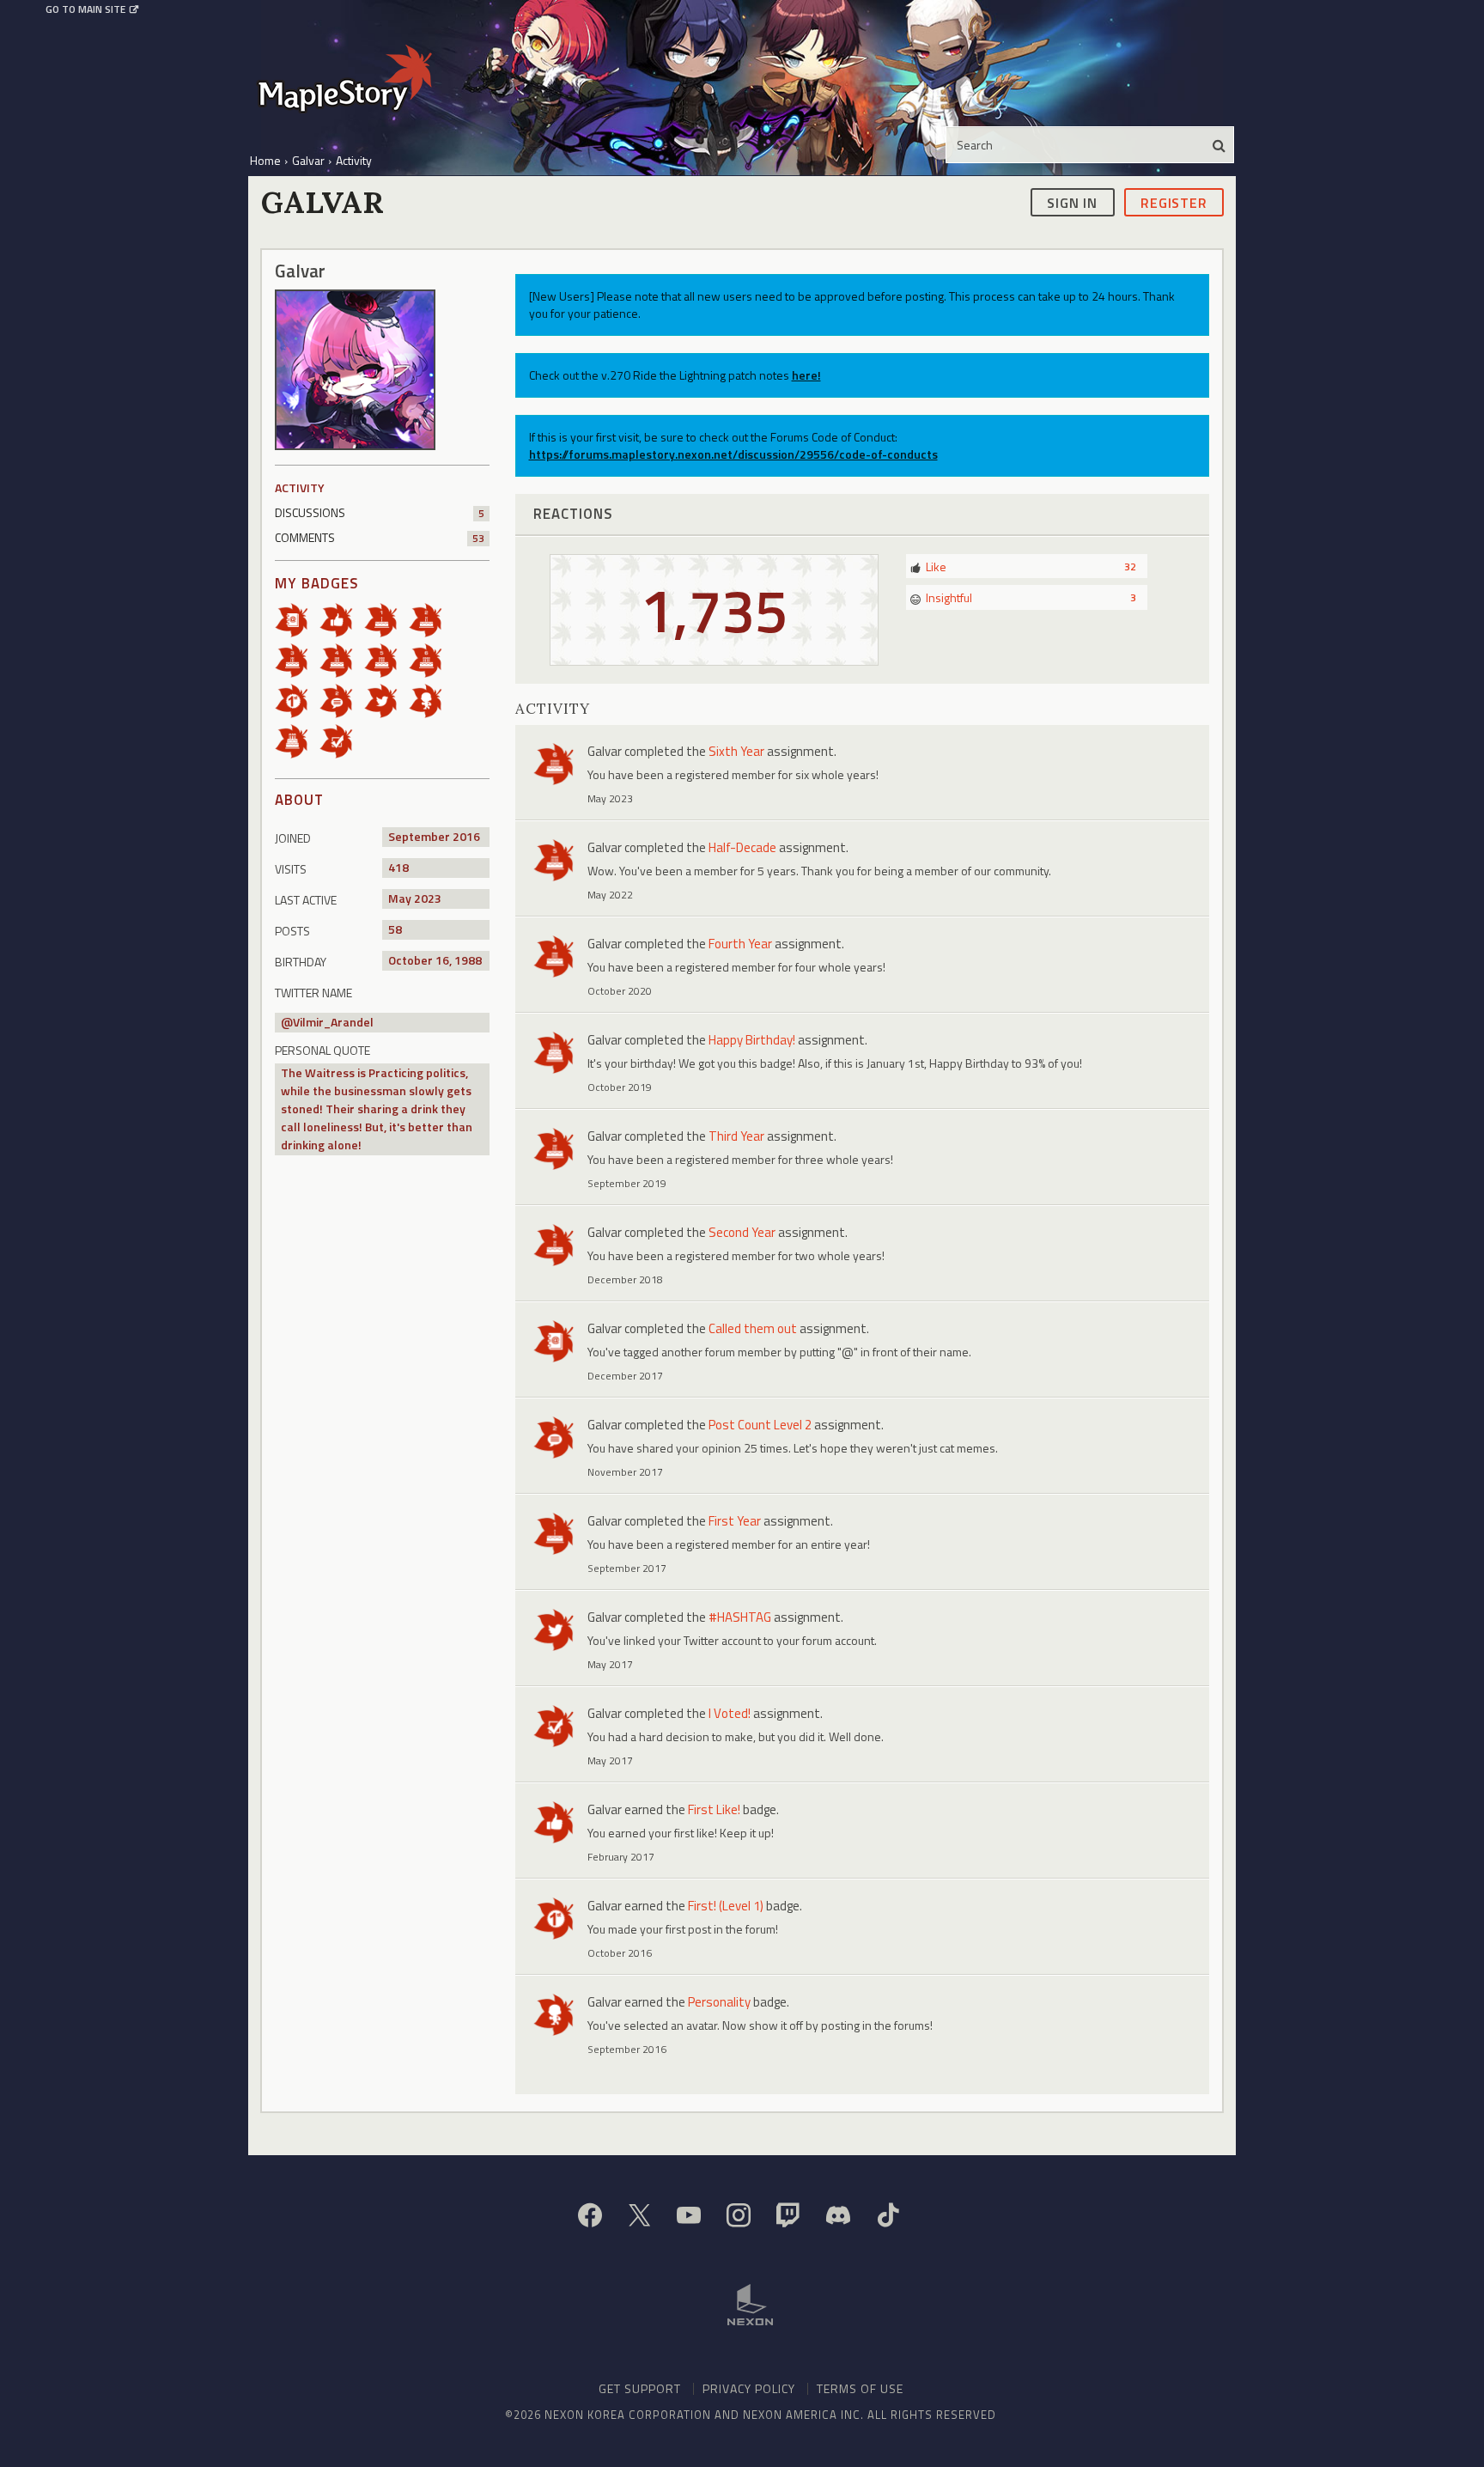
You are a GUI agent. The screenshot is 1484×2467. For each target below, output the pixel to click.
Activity (300, 487)
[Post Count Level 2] (342, 700)
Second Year (742, 1232)
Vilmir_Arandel (333, 1022)
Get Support (640, 2388)
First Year (735, 1521)
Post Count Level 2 (760, 1425)
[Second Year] (431, 619)
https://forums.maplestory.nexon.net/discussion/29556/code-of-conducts (733, 454)
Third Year (736, 1136)
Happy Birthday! (752, 1040)
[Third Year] (297, 659)
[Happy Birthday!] (297, 740)
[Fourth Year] (342, 659)
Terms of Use (860, 2388)
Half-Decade (742, 847)
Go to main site (85, 9)
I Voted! (730, 1713)
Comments (380, 537)
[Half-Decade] (386, 659)
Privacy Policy (749, 2388)
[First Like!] (342, 619)
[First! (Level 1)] (297, 700)
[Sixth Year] (431, 659)
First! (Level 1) (726, 1906)
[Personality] (431, 700)
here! (806, 375)
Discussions (380, 512)
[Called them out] (297, 619)
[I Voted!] (342, 740)
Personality (719, 2002)
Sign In (1072, 202)
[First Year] (386, 619)
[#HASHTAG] (386, 700)
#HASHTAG (740, 1617)
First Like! (714, 1809)
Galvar (605, 751)
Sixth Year (736, 751)
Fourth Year (740, 944)
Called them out (753, 1328)
